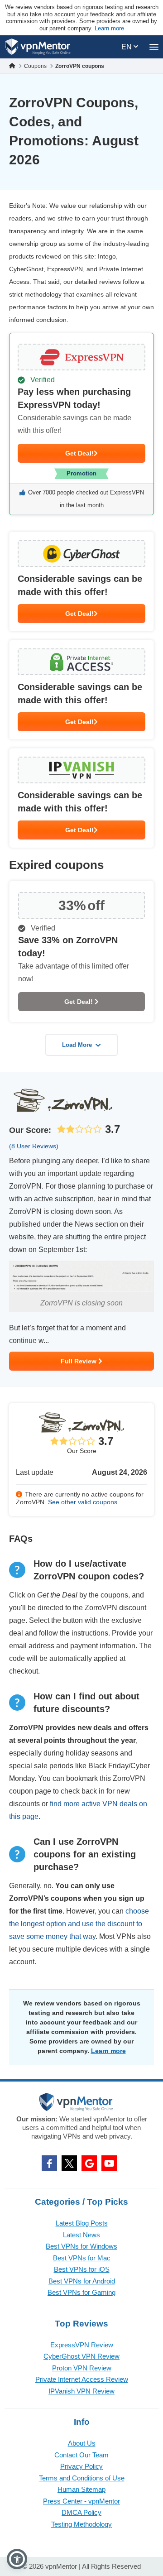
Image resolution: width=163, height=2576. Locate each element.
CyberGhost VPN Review (81, 2356)
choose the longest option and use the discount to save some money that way (79, 1924)
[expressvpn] (81, 424)
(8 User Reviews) (34, 1146)
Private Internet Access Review (82, 2379)
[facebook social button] (49, 2163)
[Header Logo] (38, 47)
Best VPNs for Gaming (81, 2292)
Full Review (79, 1361)
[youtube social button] (109, 2163)
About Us (82, 2443)
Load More (77, 1045)
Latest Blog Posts (82, 2223)
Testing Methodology (81, 2524)
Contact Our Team (81, 2455)
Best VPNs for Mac (82, 2258)
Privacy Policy (81, 2466)
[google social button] (89, 2163)
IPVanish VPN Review (81, 2391)
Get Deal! (79, 453)
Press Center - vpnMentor (81, 2501)
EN (127, 47)
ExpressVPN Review (82, 2345)
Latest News (81, 2235)
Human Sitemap (81, 2489)
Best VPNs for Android (82, 2281)
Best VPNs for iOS (82, 2269)
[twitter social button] (69, 2163)
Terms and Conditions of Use (82, 2478)
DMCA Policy (81, 2512)
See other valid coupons (83, 1502)
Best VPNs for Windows (81, 2246)
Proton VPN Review (82, 2368)
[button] (17, 2559)
